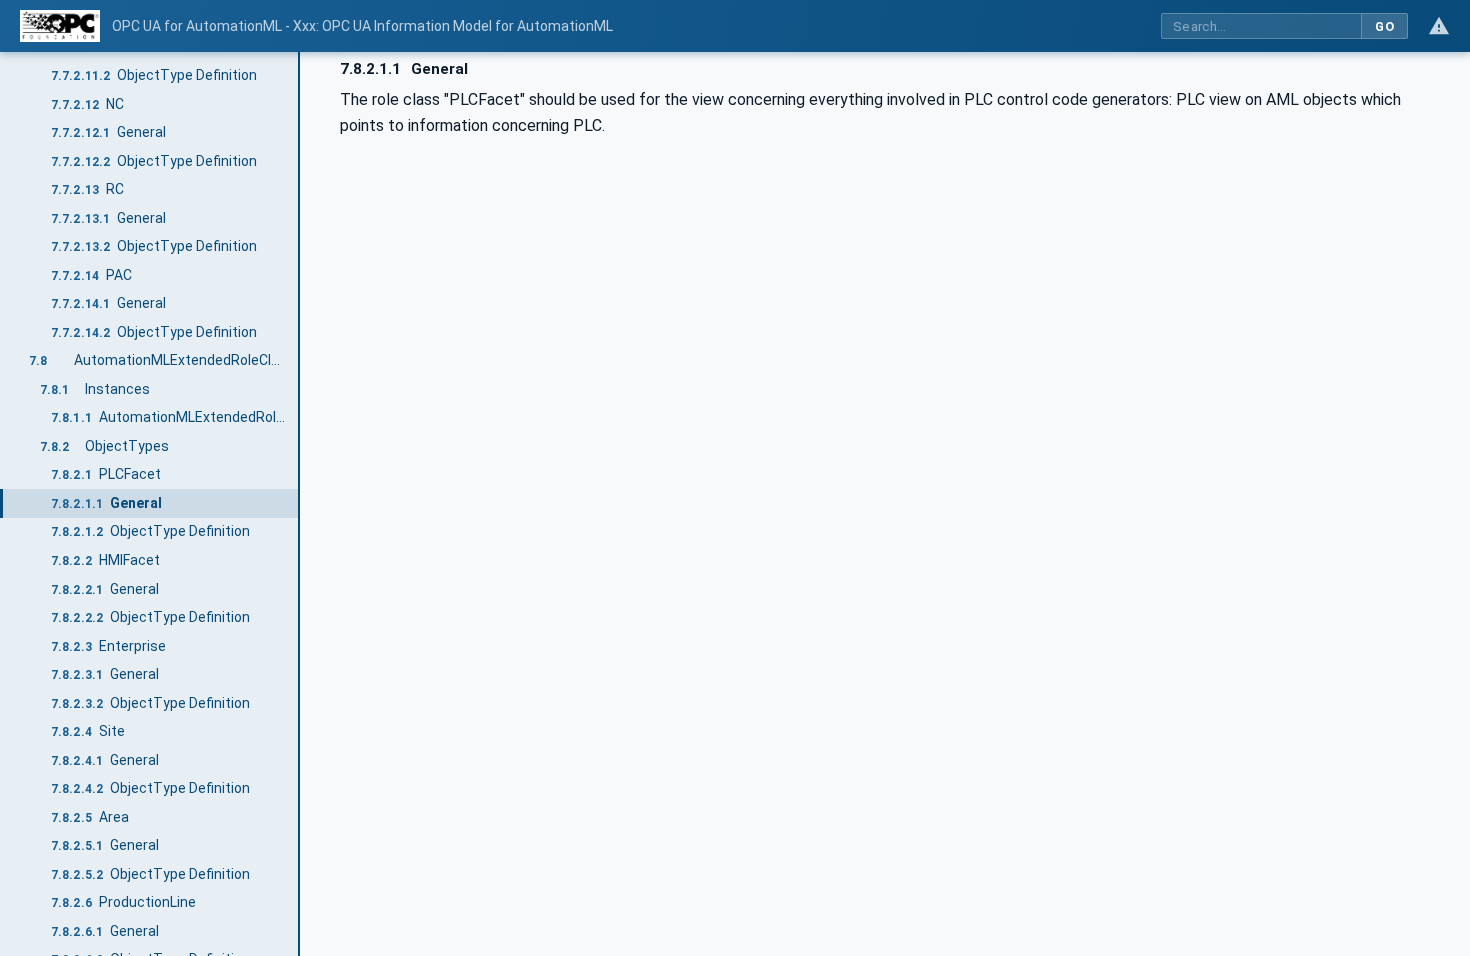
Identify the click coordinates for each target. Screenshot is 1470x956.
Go (1384, 26)
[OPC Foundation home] (60, 26)
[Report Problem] (1439, 26)
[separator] (300, 504)
